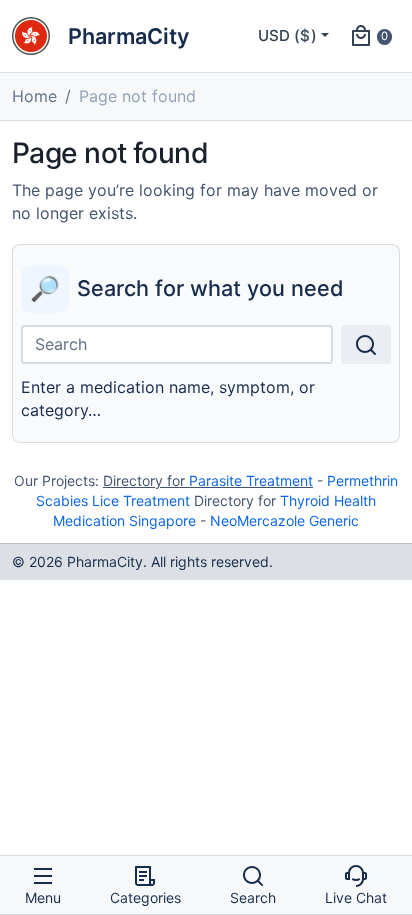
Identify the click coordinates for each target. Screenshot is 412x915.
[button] (370, 36)
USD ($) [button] (287, 35)
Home (34, 96)
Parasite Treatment (251, 480)
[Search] (366, 344)
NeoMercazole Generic (284, 520)
